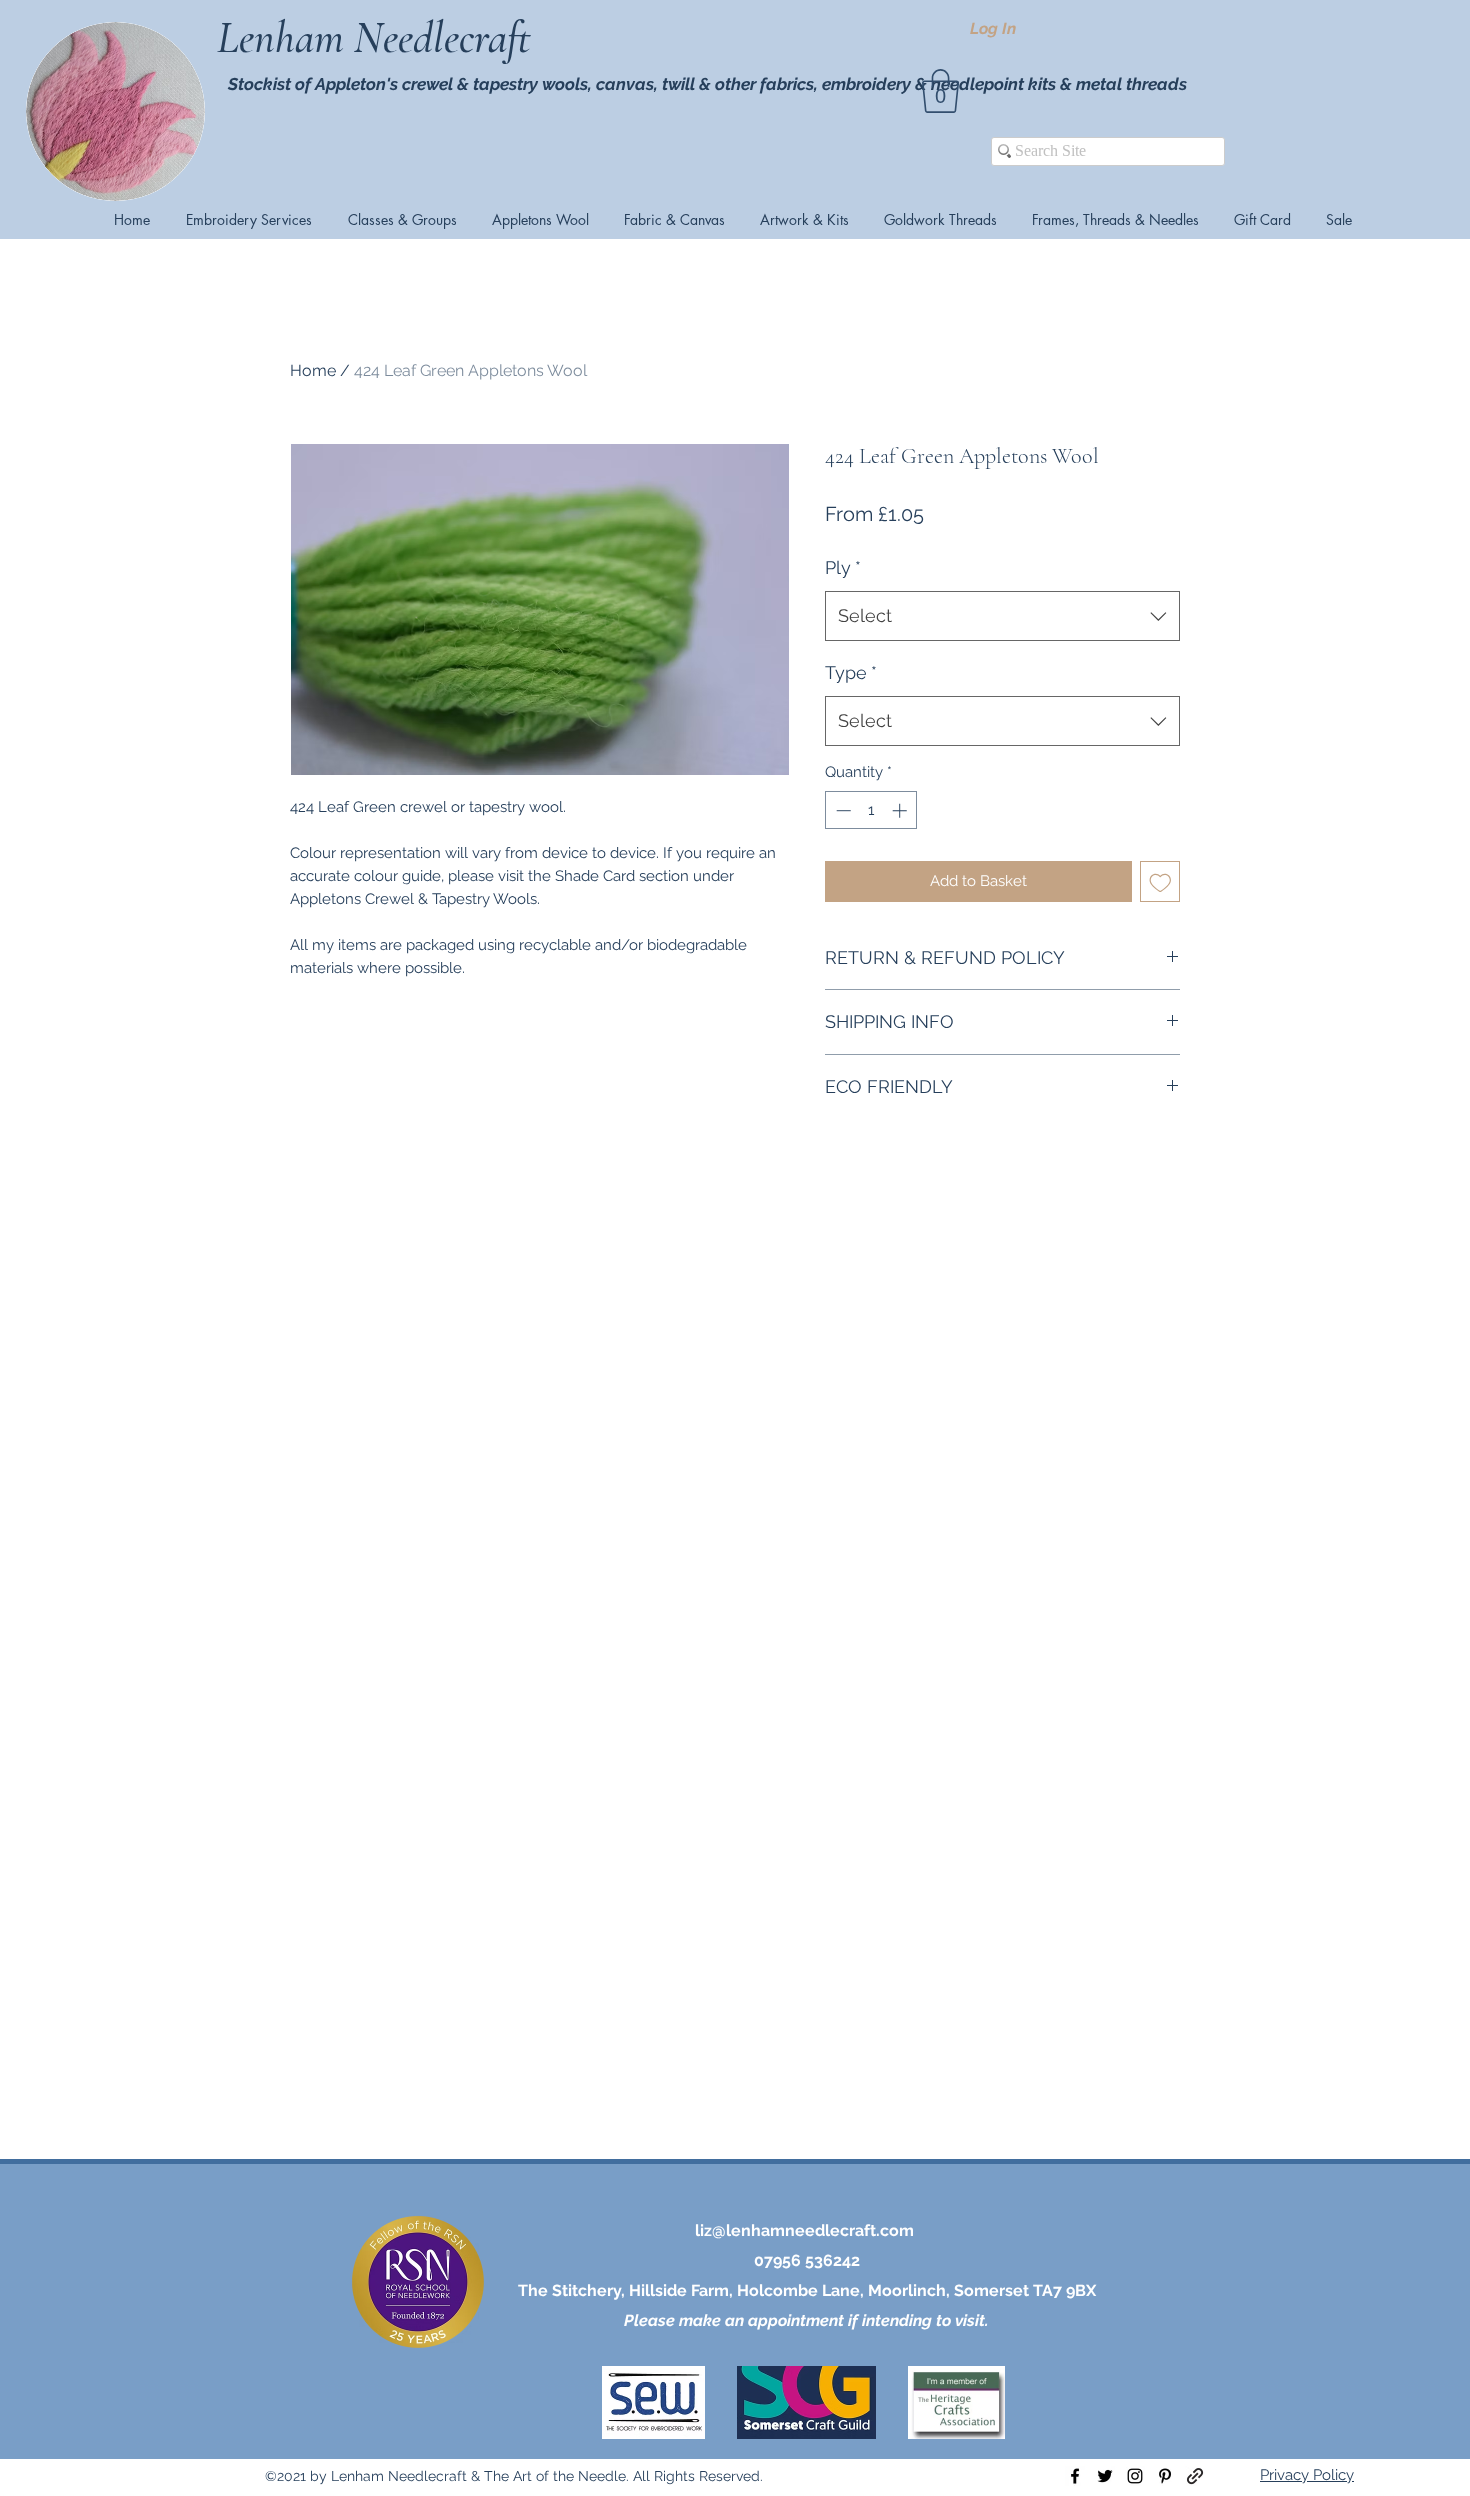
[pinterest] (1165, 2476)
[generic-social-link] (1195, 2476)
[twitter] (1105, 2476)
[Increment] (901, 810)
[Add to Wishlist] (1160, 881)
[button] (940, 91)
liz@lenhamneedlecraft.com (804, 2230)
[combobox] (1002, 616)
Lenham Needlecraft (379, 38)
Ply (843, 567)
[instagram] (1135, 2476)
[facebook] (1075, 2476)
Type (851, 672)
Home (313, 370)
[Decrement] (841, 810)
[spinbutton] (871, 810)
